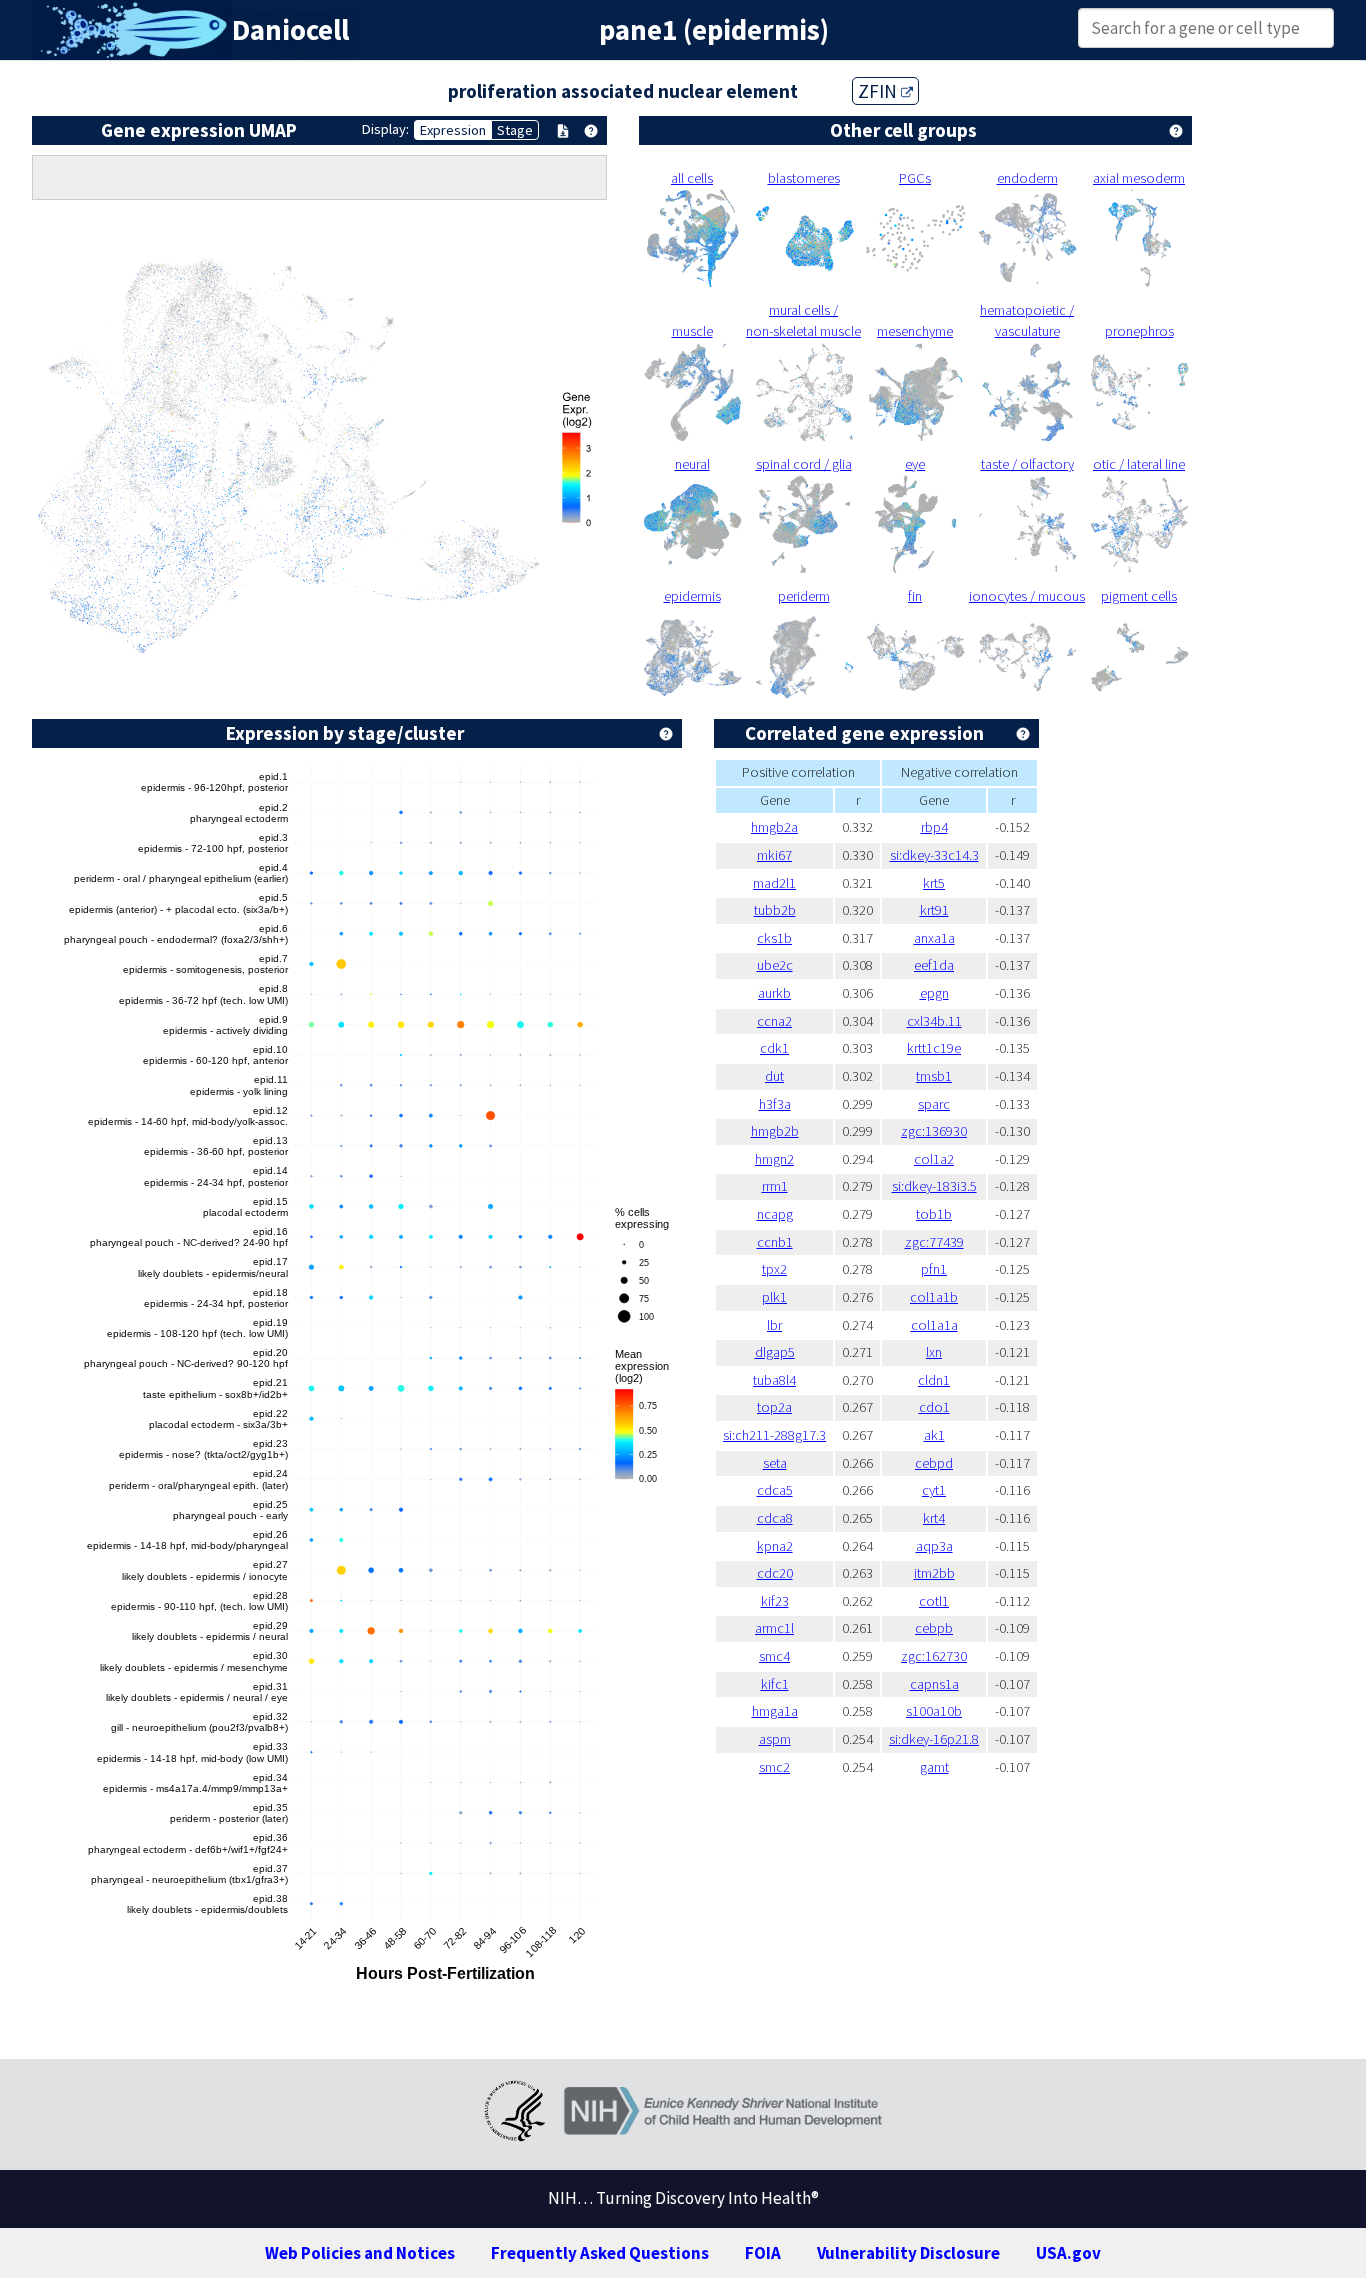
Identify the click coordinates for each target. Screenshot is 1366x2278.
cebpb (934, 1628)
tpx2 (774, 1269)
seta (775, 1463)
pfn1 (934, 1269)
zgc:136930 (934, 1131)
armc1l (774, 1628)
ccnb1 (775, 1242)
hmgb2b (775, 1131)
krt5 (934, 883)
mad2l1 (774, 883)
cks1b (774, 938)
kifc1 (775, 1684)
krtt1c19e (934, 1048)
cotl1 (934, 1601)
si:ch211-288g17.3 (774, 1435)
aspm (775, 1739)
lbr (774, 1325)
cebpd (934, 1463)
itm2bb (934, 1573)
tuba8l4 (774, 1380)
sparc (934, 1104)
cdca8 (775, 1518)
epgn (934, 993)
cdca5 (775, 1490)
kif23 (775, 1601)
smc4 (774, 1656)
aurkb (774, 993)
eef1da (934, 965)
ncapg (775, 1214)
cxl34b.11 (934, 1021)
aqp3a (934, 1546)
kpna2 (775, 1546)
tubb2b (775, 910)
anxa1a (934, 938)
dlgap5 (775, 1352)
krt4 (934, 1518)
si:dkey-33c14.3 (934, 855)
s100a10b (934, 1711)
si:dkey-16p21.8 (934, 1739)
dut (774, 1076)
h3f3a (775, 1104)
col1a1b (934, 1297)
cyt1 (934, 1490)
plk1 (774, 1297)
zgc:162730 (934, 1656)
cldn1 (934, 1380)
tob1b (934, 1214)
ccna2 (774, 1021)
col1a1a (934, 1325)
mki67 (774, 855)
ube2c (775, 965)
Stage (515, 130)
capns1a (934, 1684)
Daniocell (290, 30)
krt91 (934, 910)
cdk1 (774, 1048)
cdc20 (775, 1573)
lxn (934, 1352)
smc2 (774, 1767)
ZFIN (879, 91)
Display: (385, 129)
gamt (934, 1767)
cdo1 (934, 1407)
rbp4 (934, 827)
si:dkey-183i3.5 (934, 1186)
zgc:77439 (934, 1242)
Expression (453, 130)
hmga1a (775, 1711)
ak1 (934, 1435)
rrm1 (775, 1186)
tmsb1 (934, 1076)
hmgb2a (774, 827)
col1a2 (934, 1159)
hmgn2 (774, 1159)
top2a (774, 1407)
